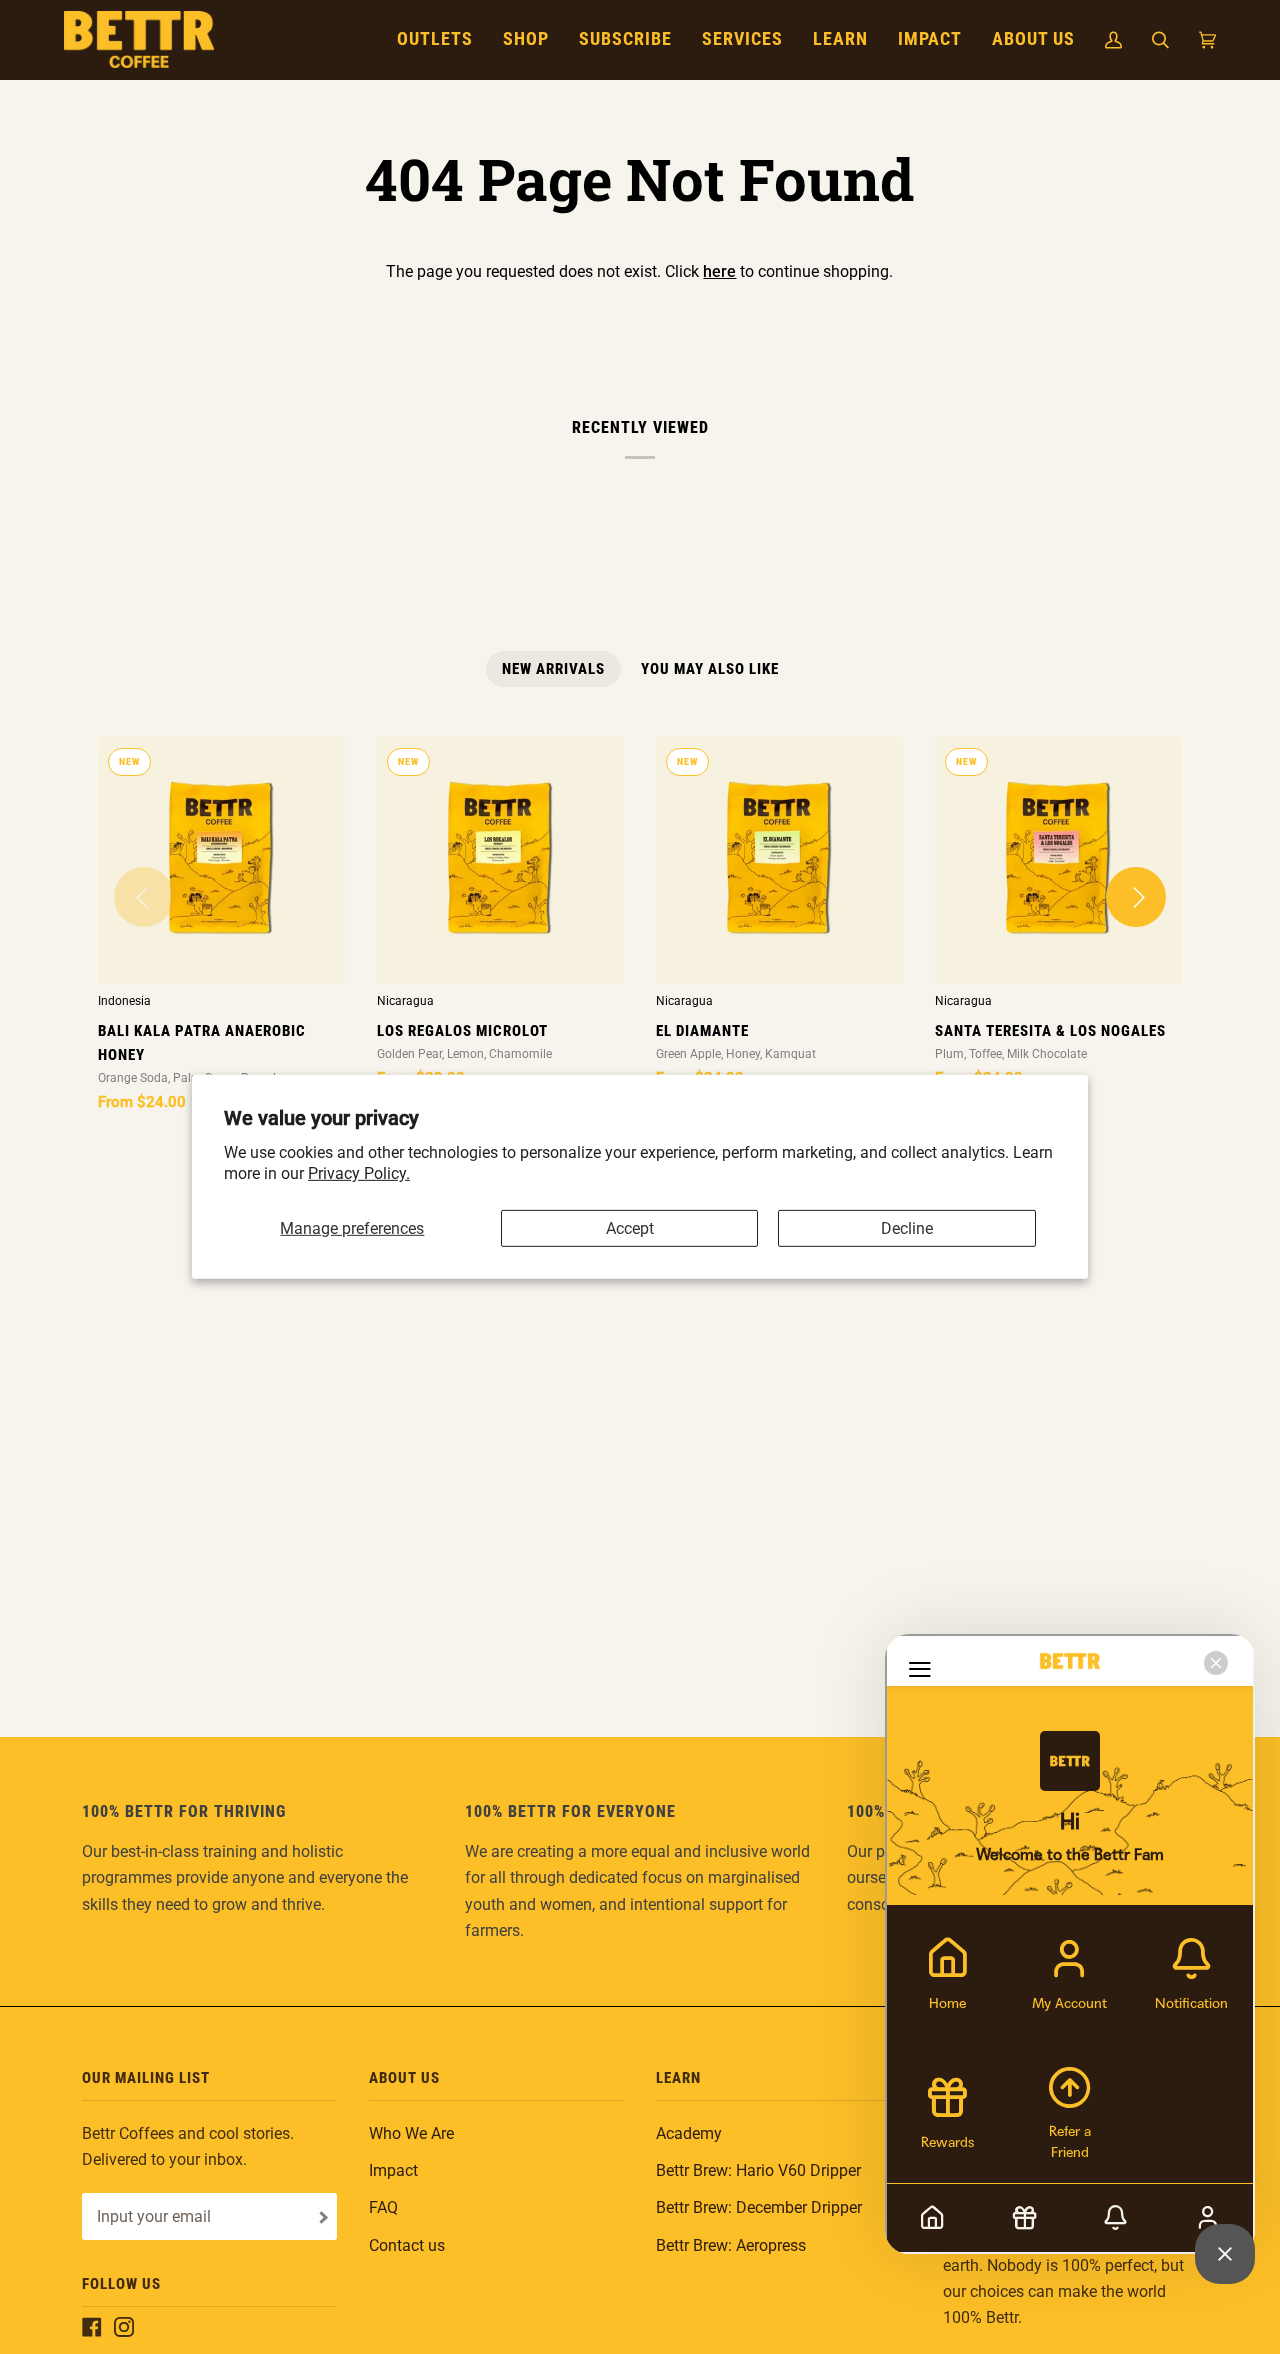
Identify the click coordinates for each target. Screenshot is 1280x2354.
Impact (393, 2170)
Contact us (407, 2245)
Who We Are (411, 2133)
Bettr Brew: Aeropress (731, 2245)
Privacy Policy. (359, 1173)
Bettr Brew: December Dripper (759, 2207)
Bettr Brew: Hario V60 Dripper (758, 2170)
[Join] (321, 2217)
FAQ (383, 2207)
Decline (907, 1227)
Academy (689, 2133)
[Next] (1136, 897)
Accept (630, 1227)
